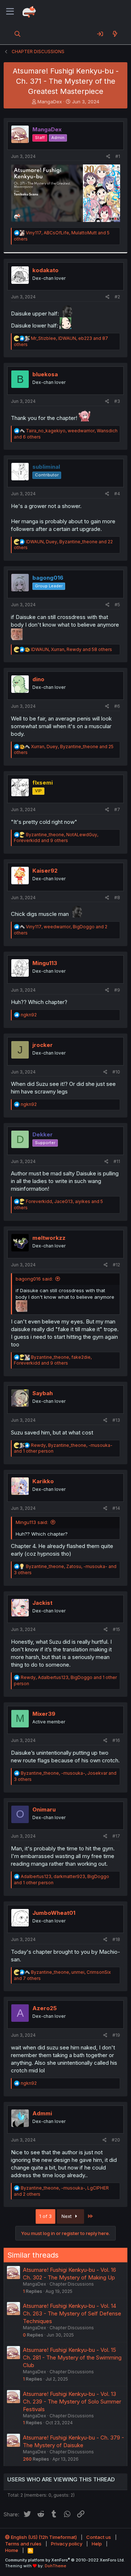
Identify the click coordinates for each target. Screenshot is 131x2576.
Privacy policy (67, 2544)
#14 (116, 1508)
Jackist (42, 1603)
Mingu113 (45, 963)
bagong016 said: (34, 1279)
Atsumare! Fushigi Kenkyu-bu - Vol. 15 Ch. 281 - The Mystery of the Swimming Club (72, 2357)
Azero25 (45, 2008)
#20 (116, 2140)
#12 (116, 1265)
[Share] (108, 157)
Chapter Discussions (72, 2284)
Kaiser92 (45, 871)
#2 (117, 297)
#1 (118, 156)
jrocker (43, 1045)
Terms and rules (23, 2544)
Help (97, 2544)
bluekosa (45, 374)
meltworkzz (49, 1238)
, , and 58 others (72, 649)
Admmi (42, 2113)
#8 (117, 898)
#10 (116, 1072)
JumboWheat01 (54, 1913)
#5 (117, 605)
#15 (116, 1629)
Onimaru (44, 1809)
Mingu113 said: (32, 1522)
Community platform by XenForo (65, 2560)
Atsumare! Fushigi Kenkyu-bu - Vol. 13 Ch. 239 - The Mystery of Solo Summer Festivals (72, 2402)
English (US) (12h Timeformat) (43, 2537)
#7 (117, 809)
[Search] (18, 34)
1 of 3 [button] (45, 2216)
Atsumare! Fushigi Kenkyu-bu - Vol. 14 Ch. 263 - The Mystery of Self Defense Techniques (72, 2313)
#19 (116, 2035)
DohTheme (55, 2566)
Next (67, 2216)
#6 (117, 706)
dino (38, 679)
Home (12, 2550)
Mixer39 (44, 1714)
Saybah (43, 1393)
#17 (116, 1836)
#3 (117, 401)
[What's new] (115, 34)
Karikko (43, 1481)
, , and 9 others (56, 838)
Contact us (99, 2537)
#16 (116, 1740)
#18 (116, 1939)
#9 (117, 990)
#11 (117, 1161)
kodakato (45, 270)
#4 (117, 494)
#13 (116, 1420)
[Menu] (10, 12)
